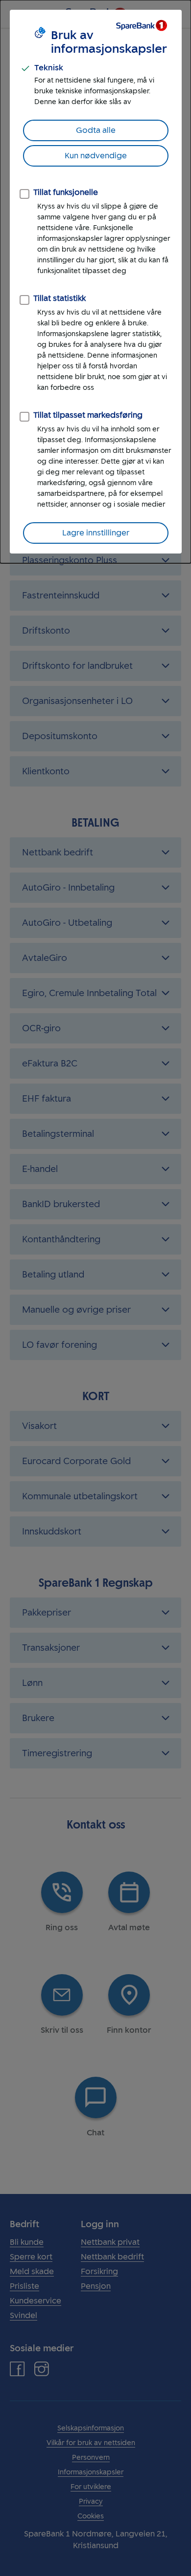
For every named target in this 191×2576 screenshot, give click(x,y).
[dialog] (95, 282)
